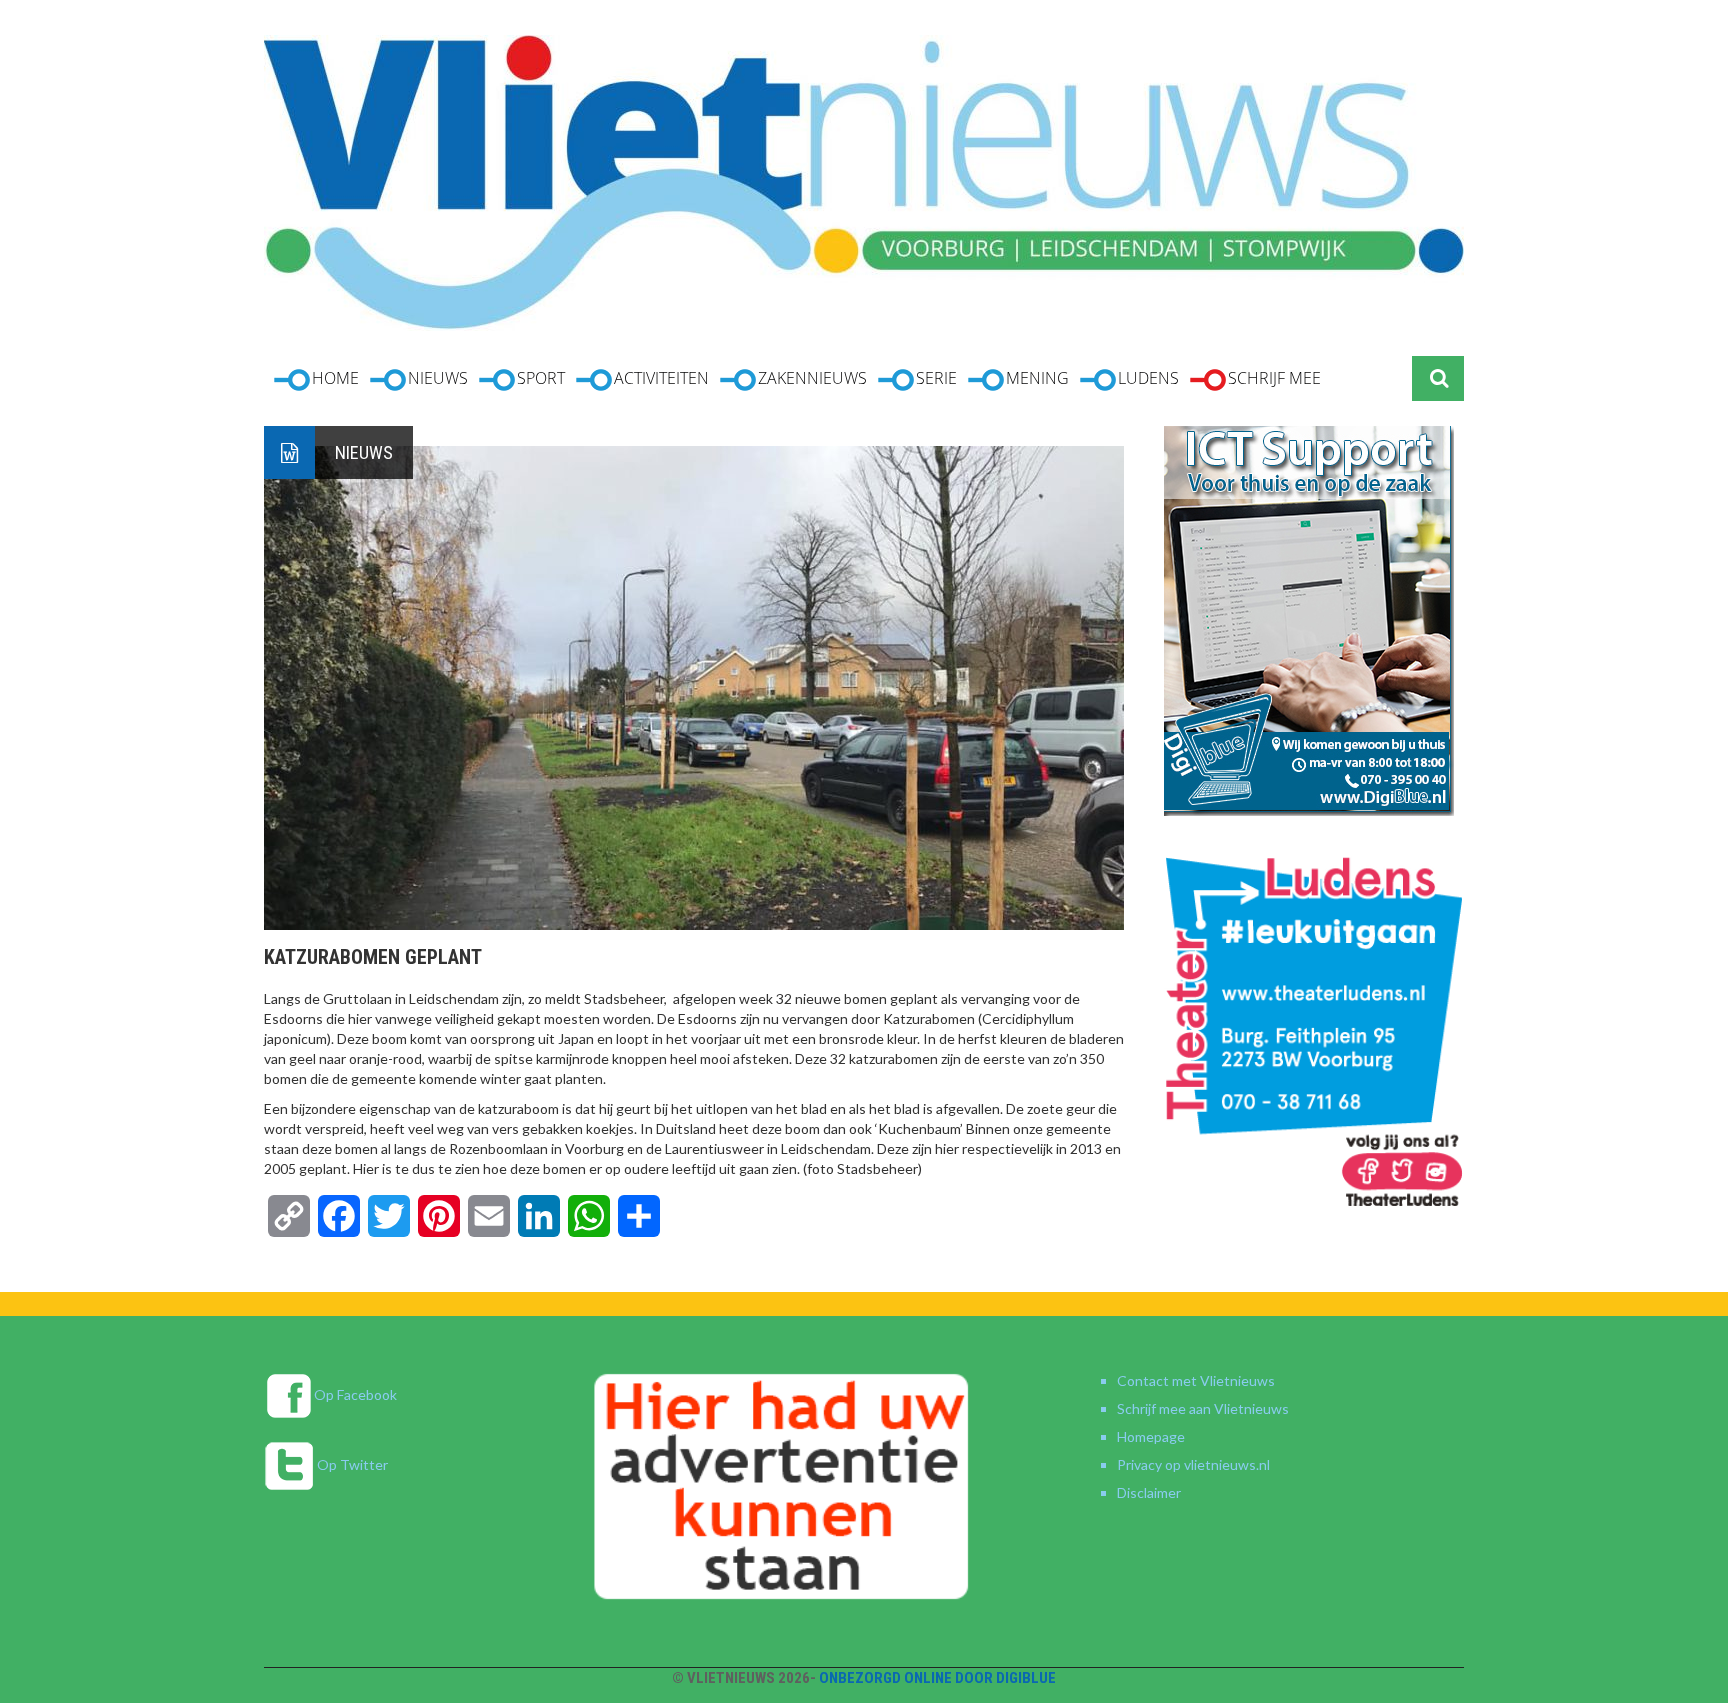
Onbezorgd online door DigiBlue (937, 1678)
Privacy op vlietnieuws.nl (1193, 1464)
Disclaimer (1149, 1492)
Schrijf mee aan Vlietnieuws (1203, 1408)
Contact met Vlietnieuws (1196, 1380)
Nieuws (364, 452)
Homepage (1151, 1436)
